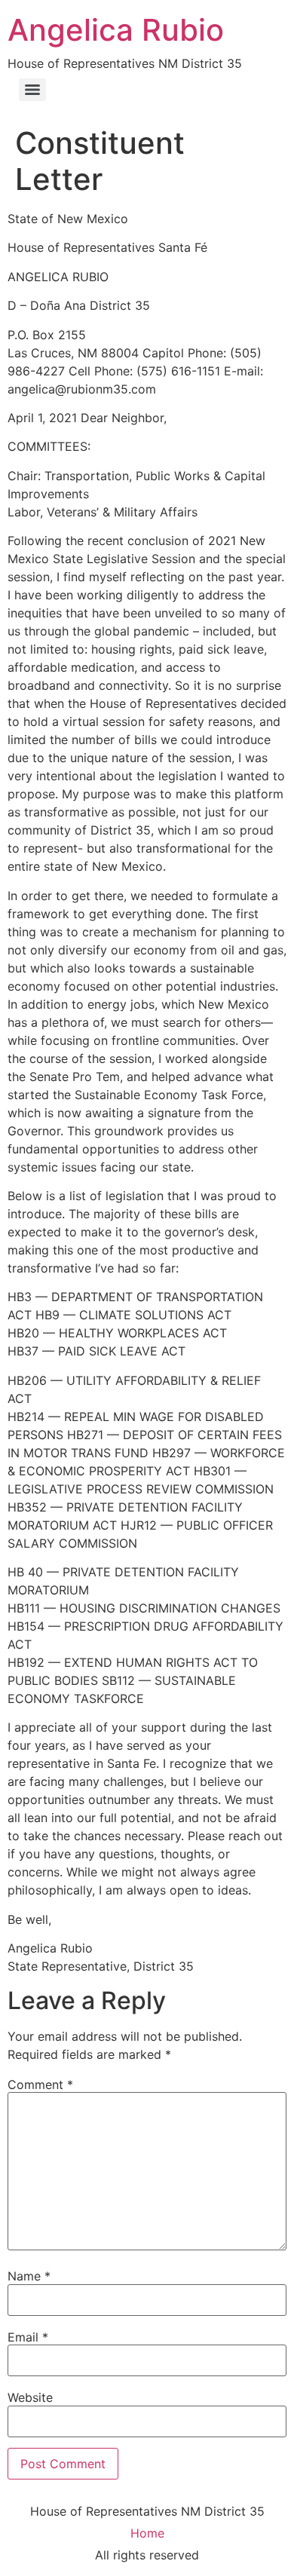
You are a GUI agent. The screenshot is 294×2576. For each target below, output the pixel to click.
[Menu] (32, 90)
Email (28, 2337)
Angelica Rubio (116, 30)
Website (30, 2397)
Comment (40, 2084)
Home (147, 2533)
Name (29, 2276)
